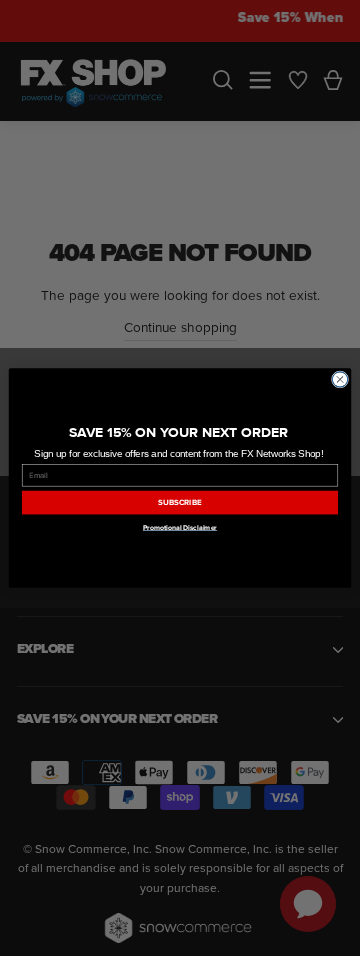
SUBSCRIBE (179, 502)
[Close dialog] (339, 379)
